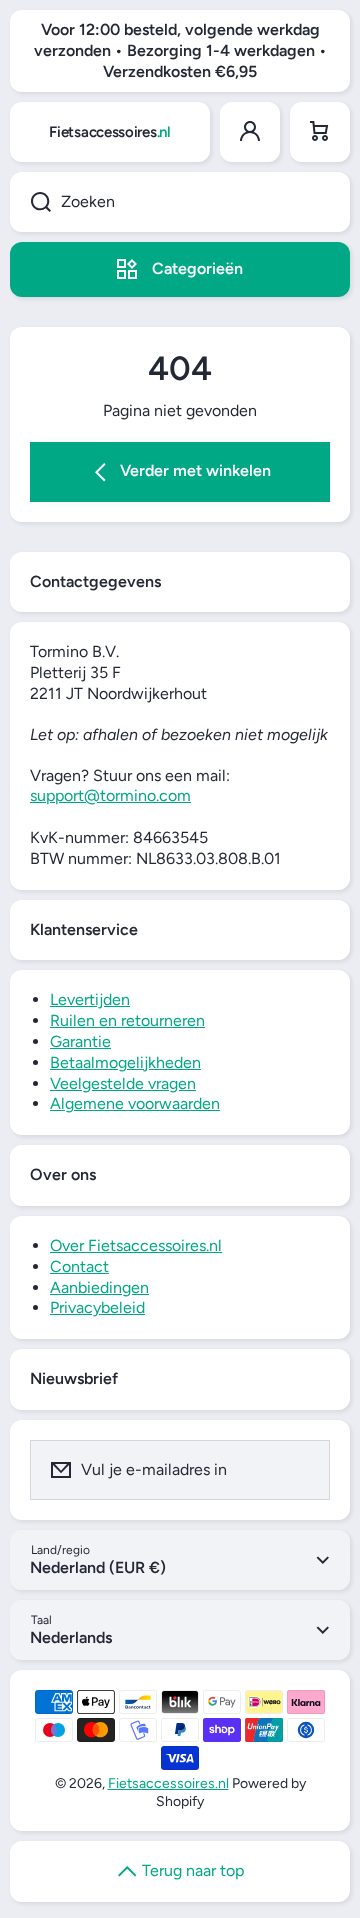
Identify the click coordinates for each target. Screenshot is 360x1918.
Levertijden (90, 999)
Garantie (80, 1041)
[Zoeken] (30, 202)
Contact (79, 1266)
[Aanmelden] (302, 1470)
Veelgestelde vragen (123, 1083)
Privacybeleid (97, 1307)
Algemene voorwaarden (135, 1103)
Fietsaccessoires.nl (168, 1783)
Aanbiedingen (99, 1287)
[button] (320, 132)
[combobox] (180, 202)
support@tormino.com (110, 795)
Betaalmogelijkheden (125, 1062)
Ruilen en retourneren (127, 1020)
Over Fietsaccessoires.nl (136, 1245)
